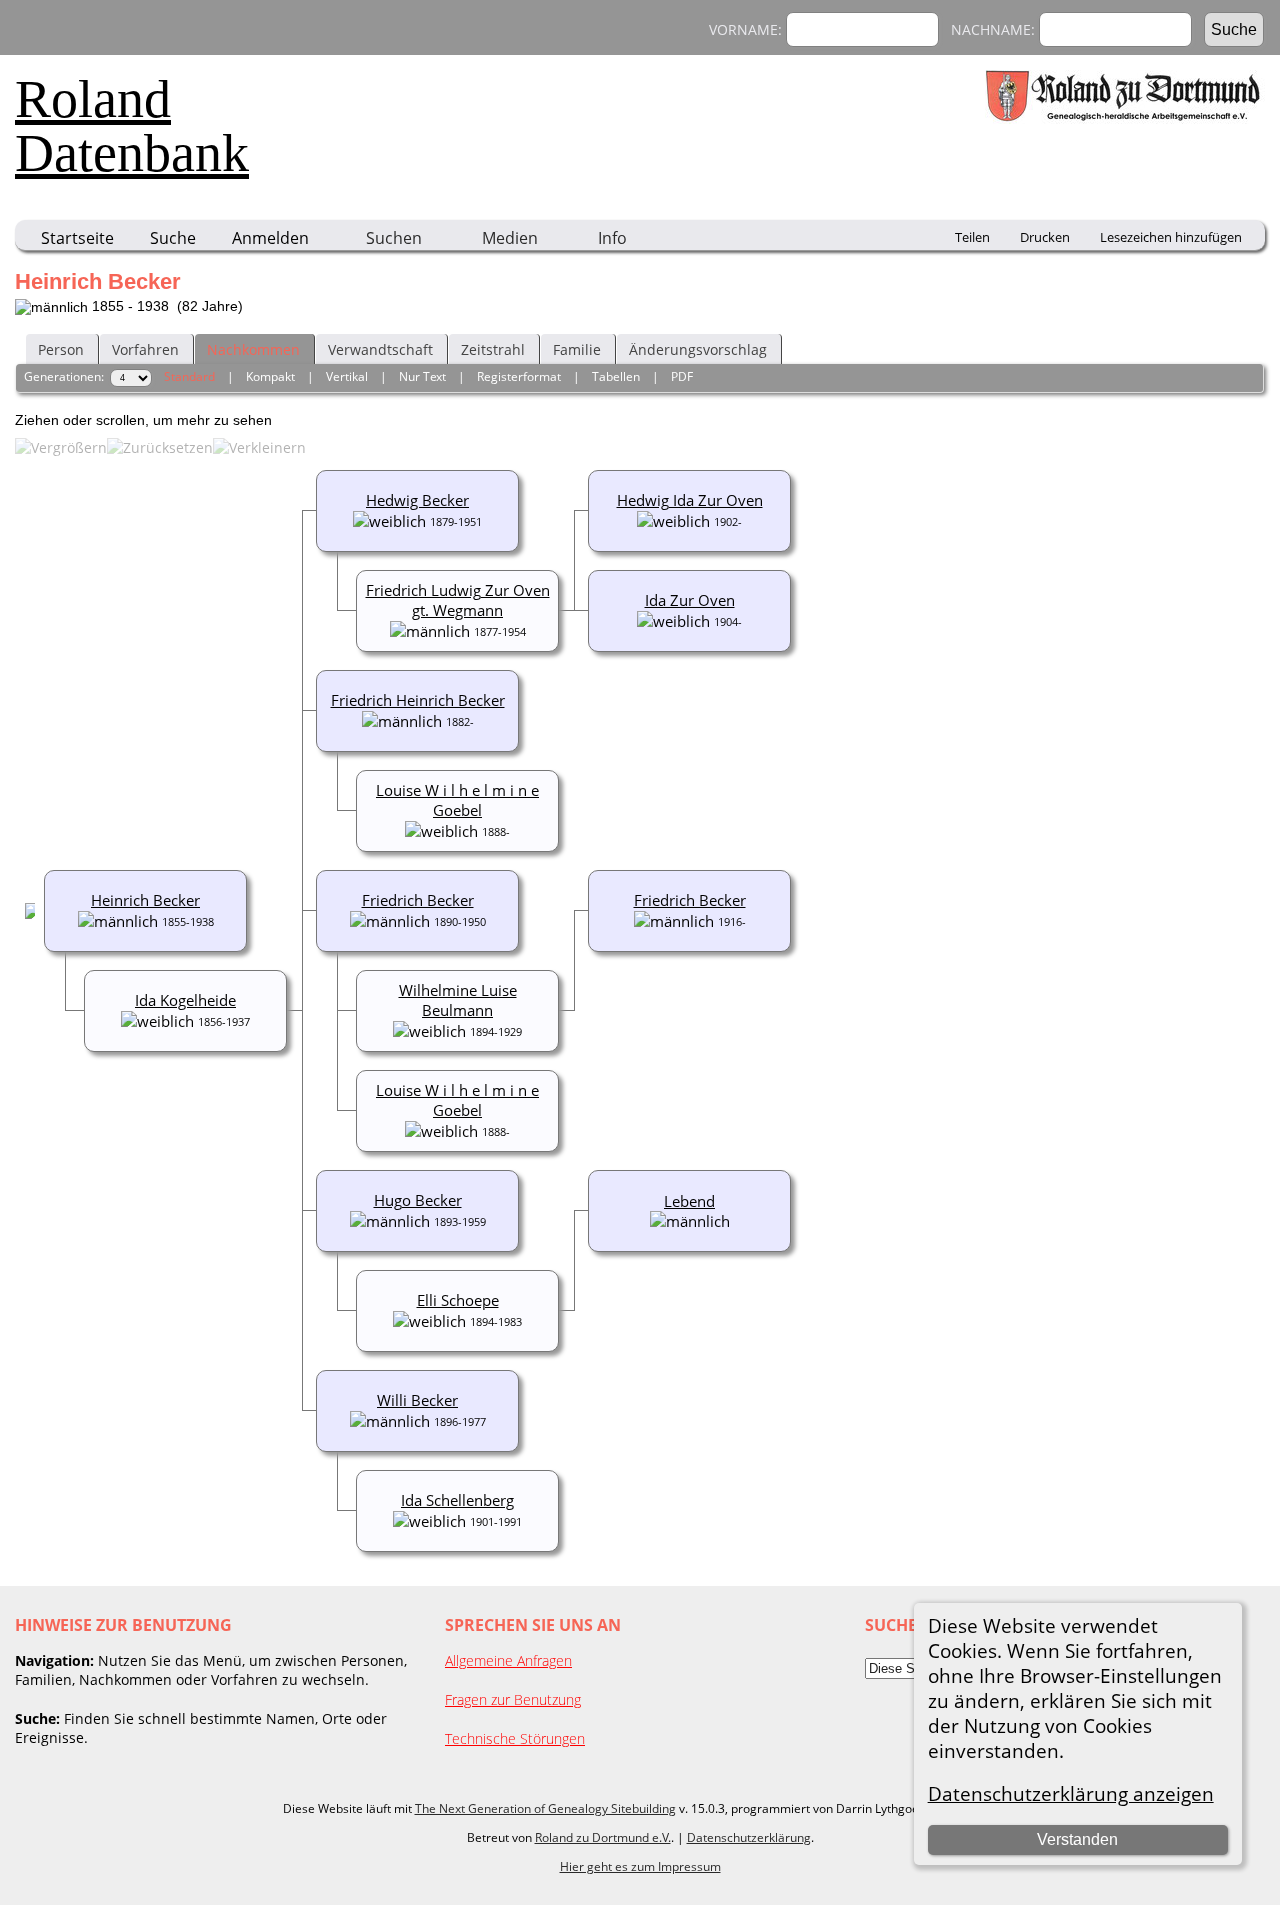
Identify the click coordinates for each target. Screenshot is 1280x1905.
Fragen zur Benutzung (513, 1699)
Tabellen (616, 376)
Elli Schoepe (458, 1300)
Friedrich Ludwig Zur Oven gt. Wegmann (458, 600)
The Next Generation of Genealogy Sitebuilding (545, 1808)
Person (61, 349)
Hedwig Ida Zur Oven (690, 500)
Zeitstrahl (493, 349)
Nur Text (422, 376)
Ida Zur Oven (690, 600)
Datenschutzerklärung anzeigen (1071, 1793)
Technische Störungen (515, 1738)
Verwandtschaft (380, 349)
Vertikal (347, 376)
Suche (173, 238)
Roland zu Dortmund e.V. (603, 1837)
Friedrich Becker (690, 900)
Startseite (77, 238)
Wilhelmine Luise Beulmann (458, 1000)
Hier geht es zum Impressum (640, 1866)
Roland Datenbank (132, 126)
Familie (577, 349)
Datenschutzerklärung (749, 1837)
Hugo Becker (418, 1200)
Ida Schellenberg (457, 1500)
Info (612, 238)
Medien (510, 238)
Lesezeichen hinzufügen (1171, 237)
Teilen (972, 237)
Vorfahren (145, 349)
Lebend (689, 1201)
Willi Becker (417, 1400)
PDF (682, 376)
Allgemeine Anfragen (508, 1660)
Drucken (1045, 237)
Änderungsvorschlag (698, 349)
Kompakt (270, 376)
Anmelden (270, 238)
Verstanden (1077, 1839)
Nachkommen (253, 349)
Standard (189, 376)
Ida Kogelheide (185, 1000)
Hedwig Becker (417, 500)
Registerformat (519, 376)
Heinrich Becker (145, 900)
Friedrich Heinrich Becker (418, 700)
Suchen (394, 238)
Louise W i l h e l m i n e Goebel (457, 800)
